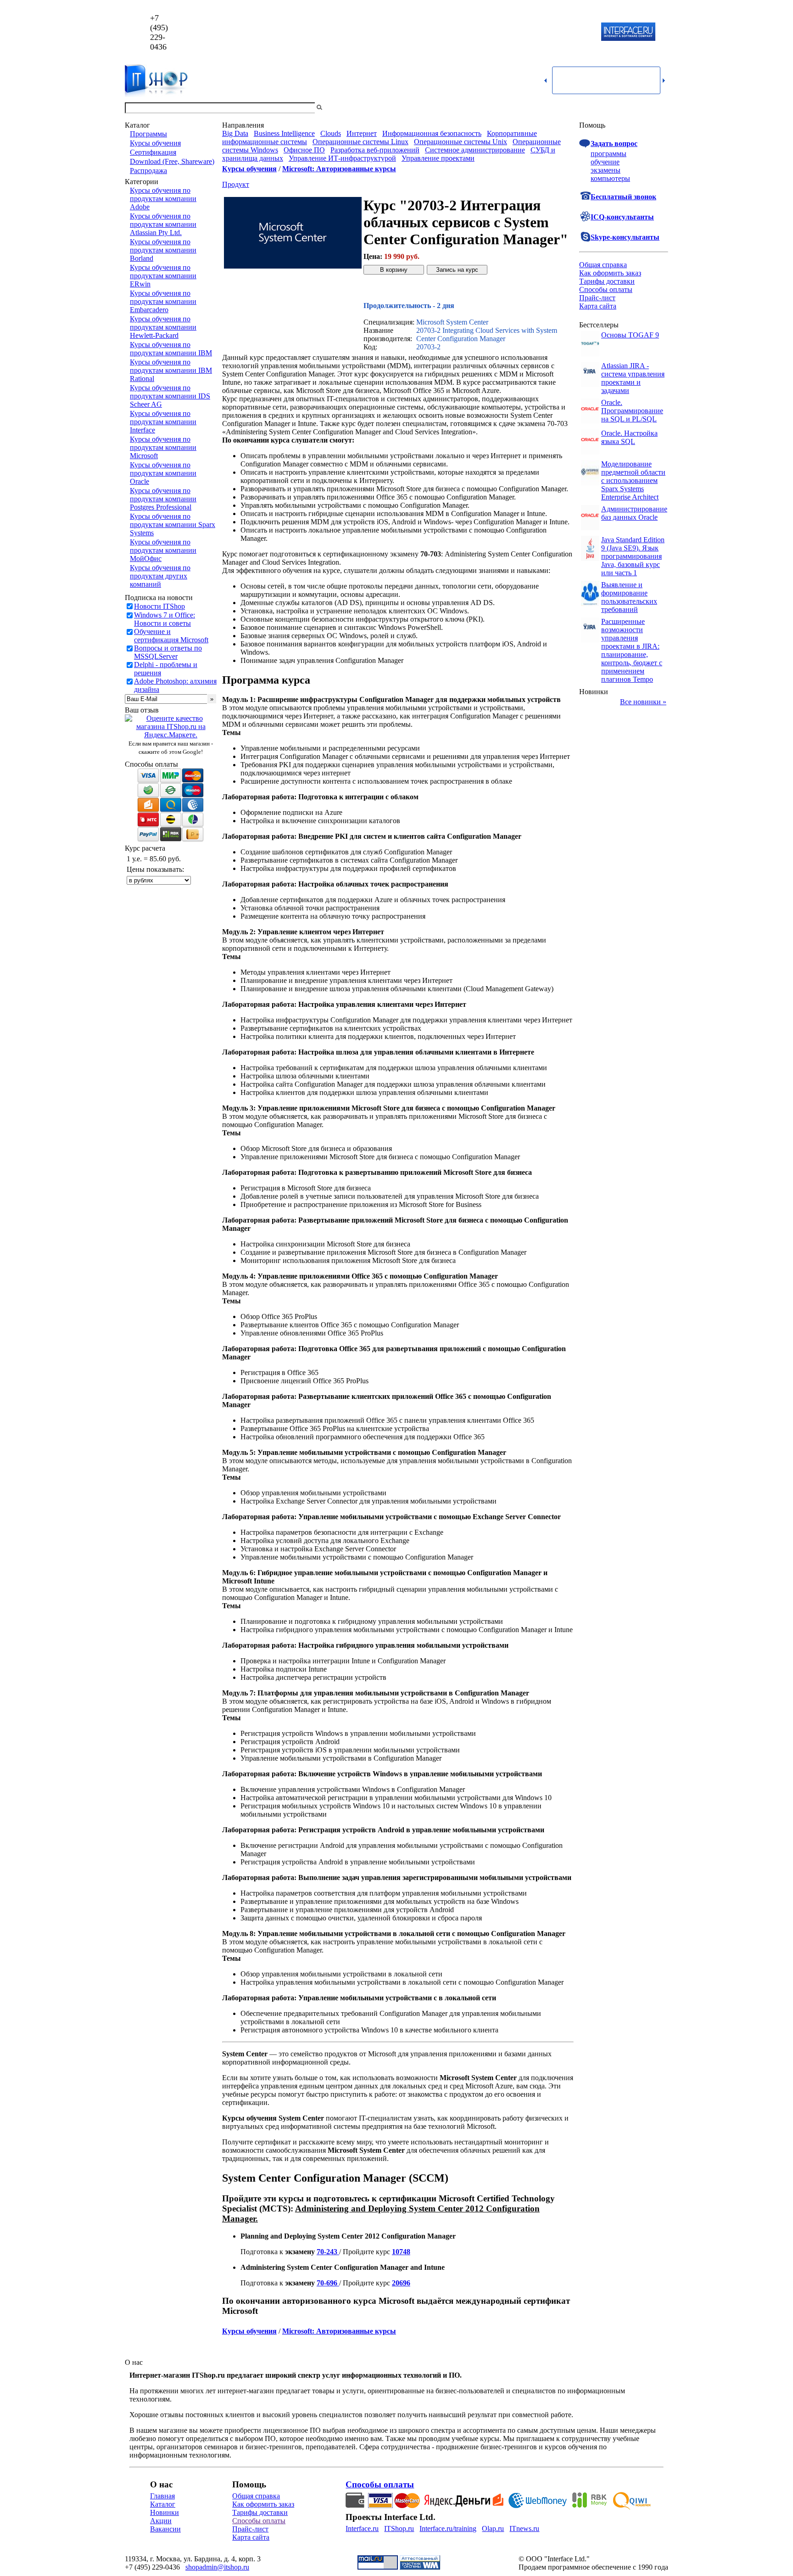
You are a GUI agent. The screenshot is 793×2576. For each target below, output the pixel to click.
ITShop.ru (399, 2528)
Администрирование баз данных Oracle (634, 513)
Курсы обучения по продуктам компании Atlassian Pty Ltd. (163, 224)
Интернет (362, 133)
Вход (660, 108)
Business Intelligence (284, 133)
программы (609, 154)
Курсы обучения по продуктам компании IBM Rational (171, 370)
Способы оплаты (606, 289)
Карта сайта (598, 306)
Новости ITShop (159, 606)
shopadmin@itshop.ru (514, 32)
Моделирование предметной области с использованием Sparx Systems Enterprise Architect (633, 480)
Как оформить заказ (610, 273)
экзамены (606, 170)
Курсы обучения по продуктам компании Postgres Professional (163, 499)
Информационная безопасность (432, 133)
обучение (605, 162)
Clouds (331, 133)
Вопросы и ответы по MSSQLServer (168, 652)
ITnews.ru (524, 2528)
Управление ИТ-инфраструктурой (342, 158)
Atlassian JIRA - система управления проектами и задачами (633, 378)
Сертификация (153, 152)
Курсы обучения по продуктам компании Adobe (163, 199)
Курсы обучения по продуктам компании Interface (163, 422)
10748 (401, 2252)
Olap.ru (493, 2528)
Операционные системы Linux (360, 142)
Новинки (165, 2512)
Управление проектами (438, 158)
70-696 (328, 2283)
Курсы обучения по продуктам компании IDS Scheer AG (170, 396)
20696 (401, 2283)
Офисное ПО (304, 150)
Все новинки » (643, 702)
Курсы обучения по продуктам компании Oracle (163, 473)
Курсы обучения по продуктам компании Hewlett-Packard (163, 327)
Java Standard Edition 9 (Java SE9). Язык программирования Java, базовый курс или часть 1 (633, 556)
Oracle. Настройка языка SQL (629, 437)
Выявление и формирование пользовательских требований (629, 597)
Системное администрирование (475, 150)
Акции (161, 2521)
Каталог (163, 2504)
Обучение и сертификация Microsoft (171, 636)
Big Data (235, 133)
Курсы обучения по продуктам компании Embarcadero (163, 301)
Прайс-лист (597, 298)
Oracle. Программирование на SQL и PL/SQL (632, 411)
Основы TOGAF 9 (630, 335)
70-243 (328, 2252)
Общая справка (603, 265)
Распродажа (148, 171)
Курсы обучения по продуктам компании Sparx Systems (173, 525)
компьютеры (610, 178)
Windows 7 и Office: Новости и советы (165, 619)
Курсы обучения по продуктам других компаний (160, 576)
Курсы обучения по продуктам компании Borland (163, 250)
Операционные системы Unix (461, 142)
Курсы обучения (155, 143)
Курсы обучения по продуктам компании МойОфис (163, 550)
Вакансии (165, 2529)
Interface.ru (362, 2528)
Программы (148, 134)
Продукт (236, 184)
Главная (162, 2496)
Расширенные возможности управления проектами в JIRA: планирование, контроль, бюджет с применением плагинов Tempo (632, 650)
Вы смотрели (339, 108)
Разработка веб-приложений (375, 150)
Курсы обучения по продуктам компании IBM (171, 349)
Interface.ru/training (448, 2528)
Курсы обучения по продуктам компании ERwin (163, 276)
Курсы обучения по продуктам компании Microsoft (163, 447)
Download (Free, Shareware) (172, 161)
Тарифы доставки (607, 281)
